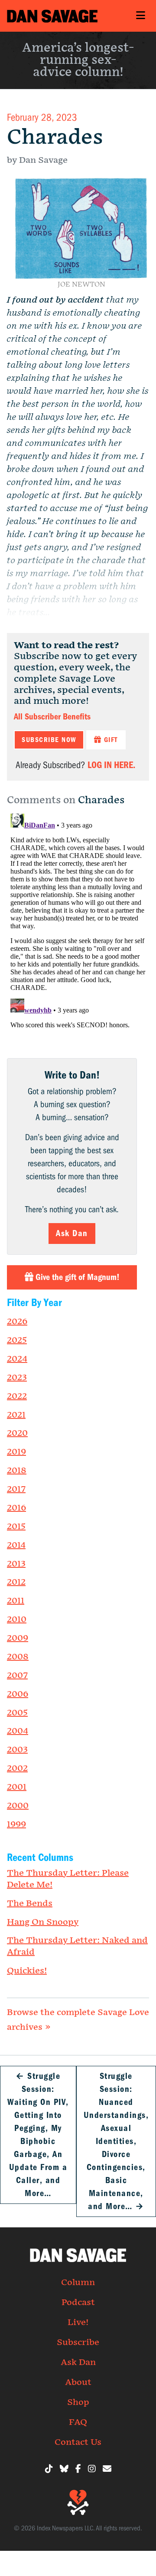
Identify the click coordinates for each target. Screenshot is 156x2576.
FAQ (78, 2422)
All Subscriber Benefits (52, 717)
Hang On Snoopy (43, 1922)
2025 (17, 1340)
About (78, 2382)
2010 (17, 1619)
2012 (16, 1582)
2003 (17, 1750)
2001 (17, 1787)
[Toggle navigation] (140, 16)
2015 (16, 1527)
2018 (17, 1471)
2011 (16, 1601)
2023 (17, 1378)
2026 (17, 1322)
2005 (17, 1713)
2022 (17, 1396)
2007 (17, 1676)
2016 (16, 1508)
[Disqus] (78, 919)
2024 (17, 1359)
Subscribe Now (49, 740)
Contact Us (78, 2442)
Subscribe (78, 2342)
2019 (16, 1452)
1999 (16, 1824)
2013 (16, 1564)
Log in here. (111, 765)
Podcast (78, 2302)
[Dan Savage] (52, 16)
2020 (17, 1433)
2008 (18, 1657)
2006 (18, 1694)
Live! (78, 2322)
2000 (18, 1806)
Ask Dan (72, 1233)
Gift (110, 740)
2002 (17, 1768)
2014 (16, 1545)
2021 (16, 1415)
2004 (18, 1731)
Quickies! (27, 1971)
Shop (78, 2402)
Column (78, 2282)
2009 (18, 1638)
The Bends (30, 1903)
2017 (16, 1489)
